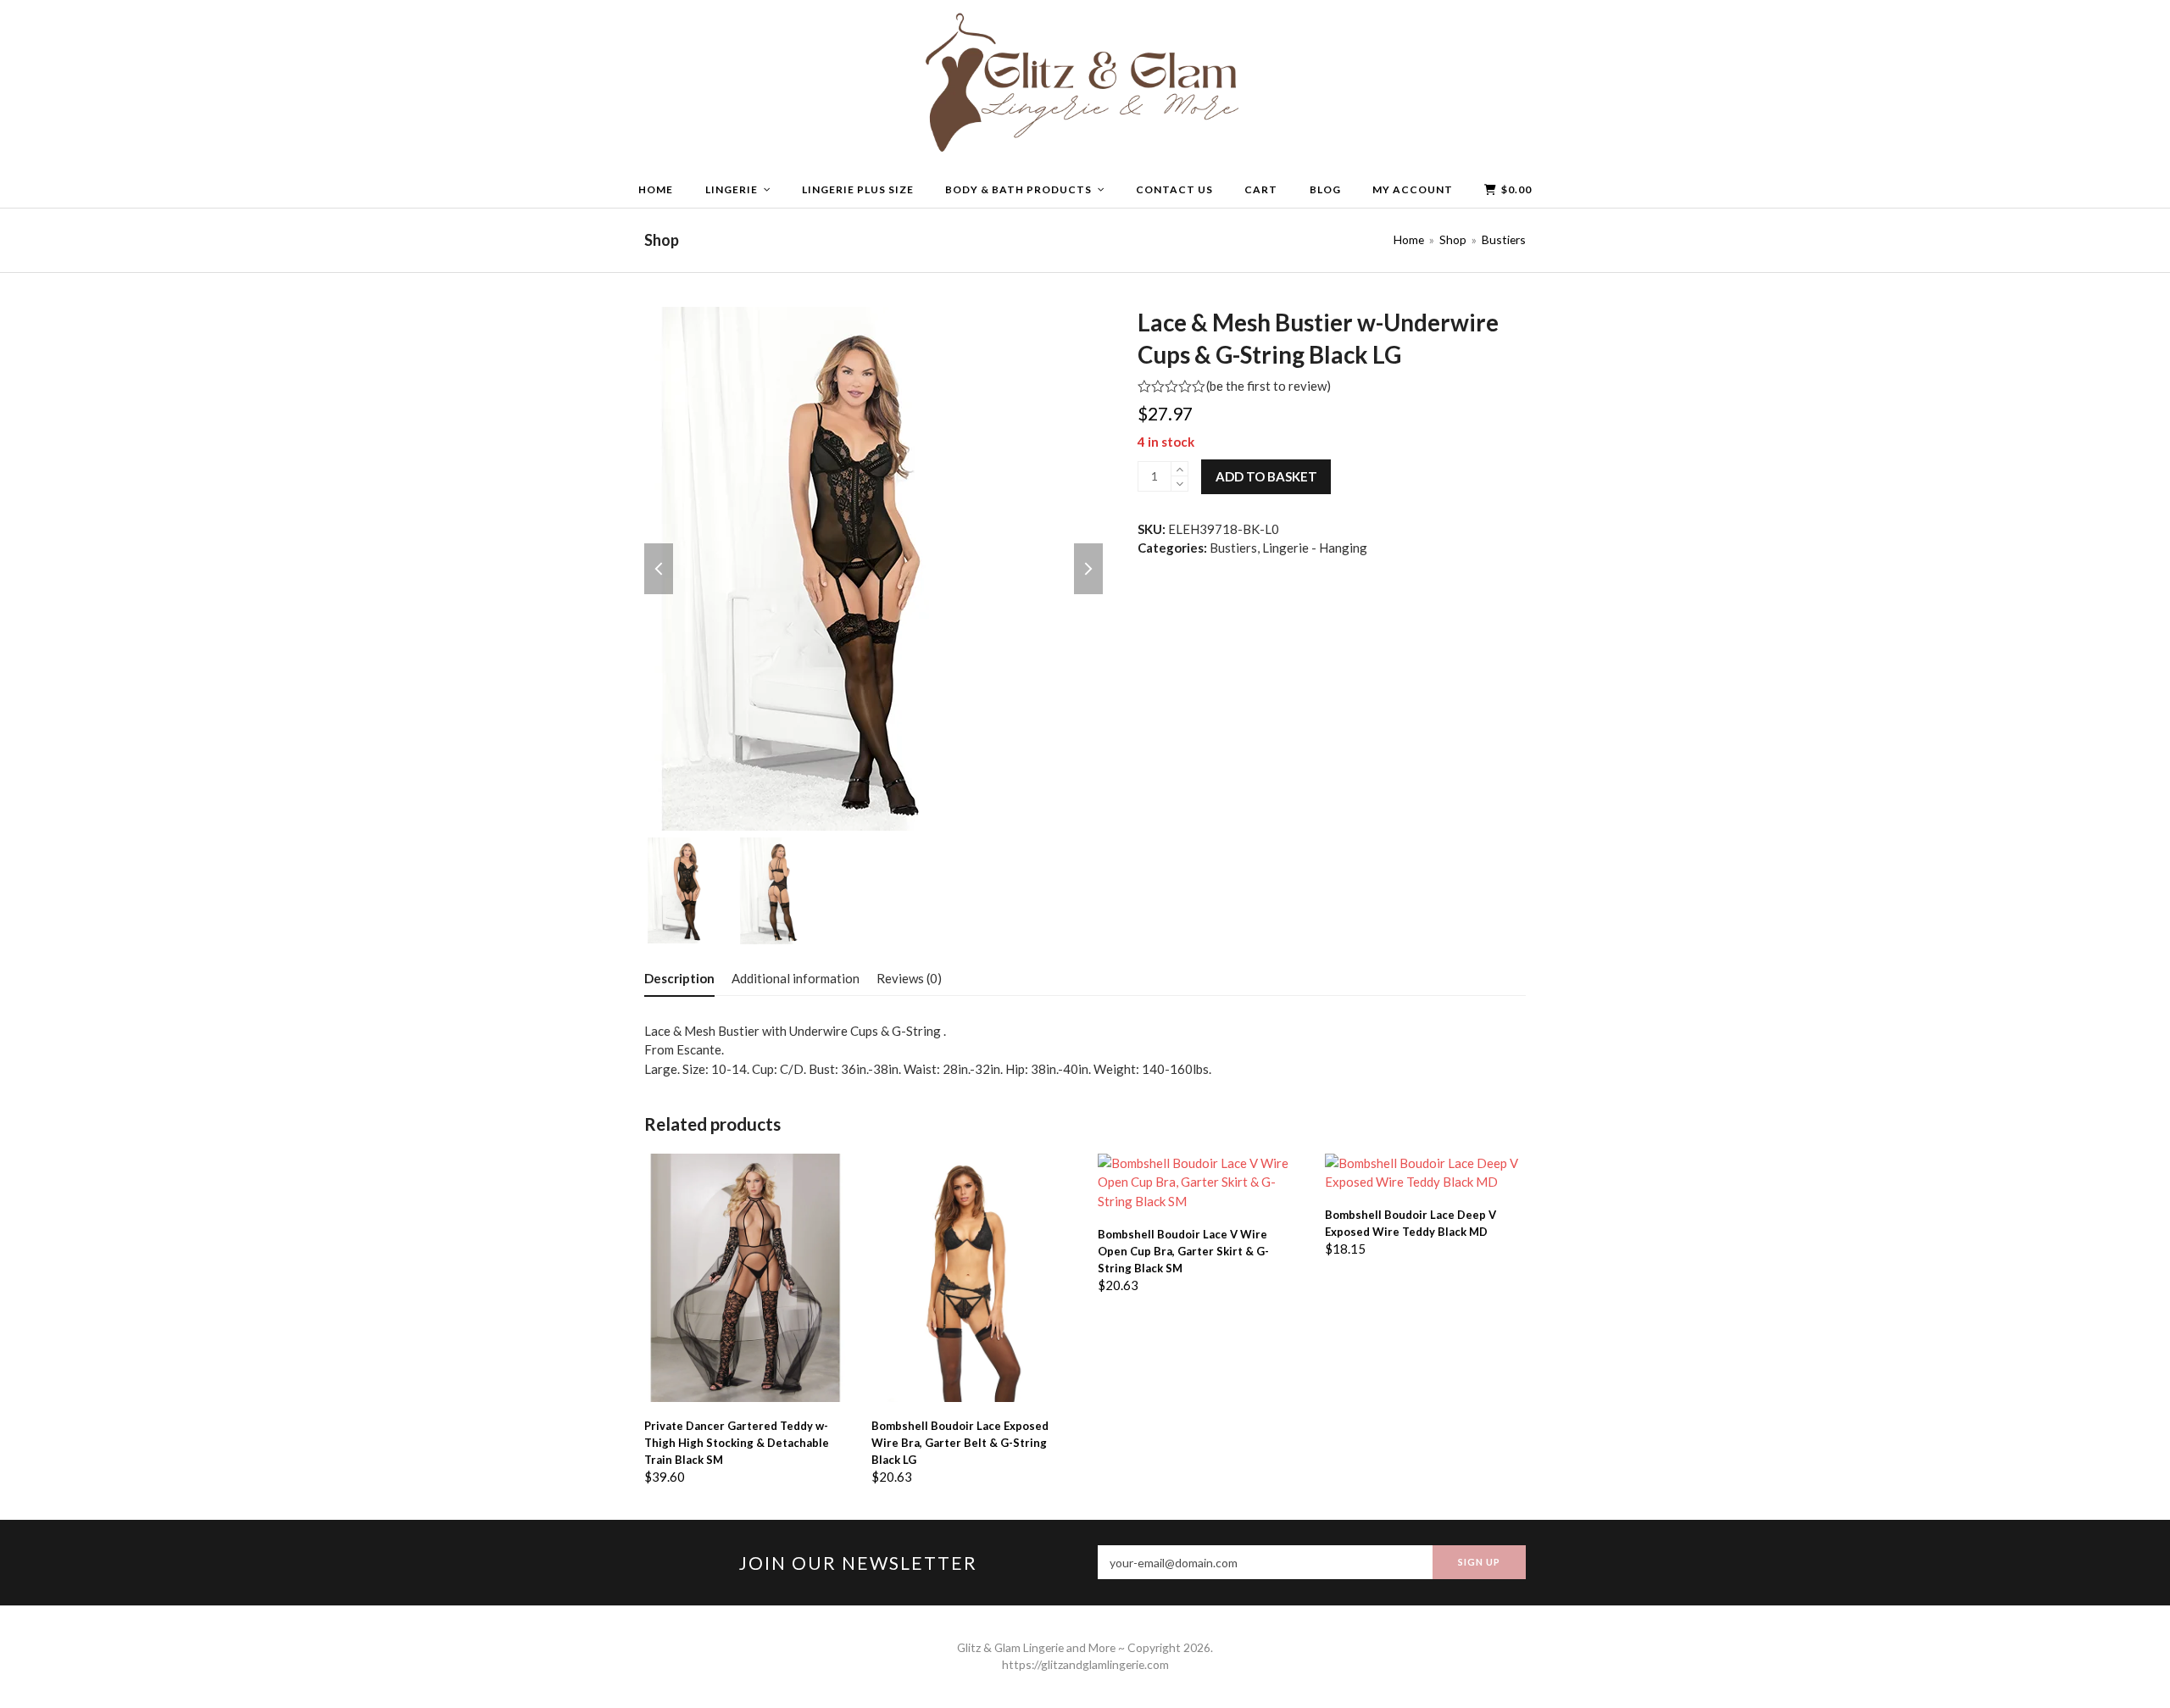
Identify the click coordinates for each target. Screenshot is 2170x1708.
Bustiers (1233, 548)
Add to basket (1266, 476)
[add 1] (1180, 469)
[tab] (679, 978)
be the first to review (1268, 386)
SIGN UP (1479, 1562)
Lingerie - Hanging (1315, 548)
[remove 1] (1180, 484)
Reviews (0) (909, 978)
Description (679, 978)
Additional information (796, 978)
